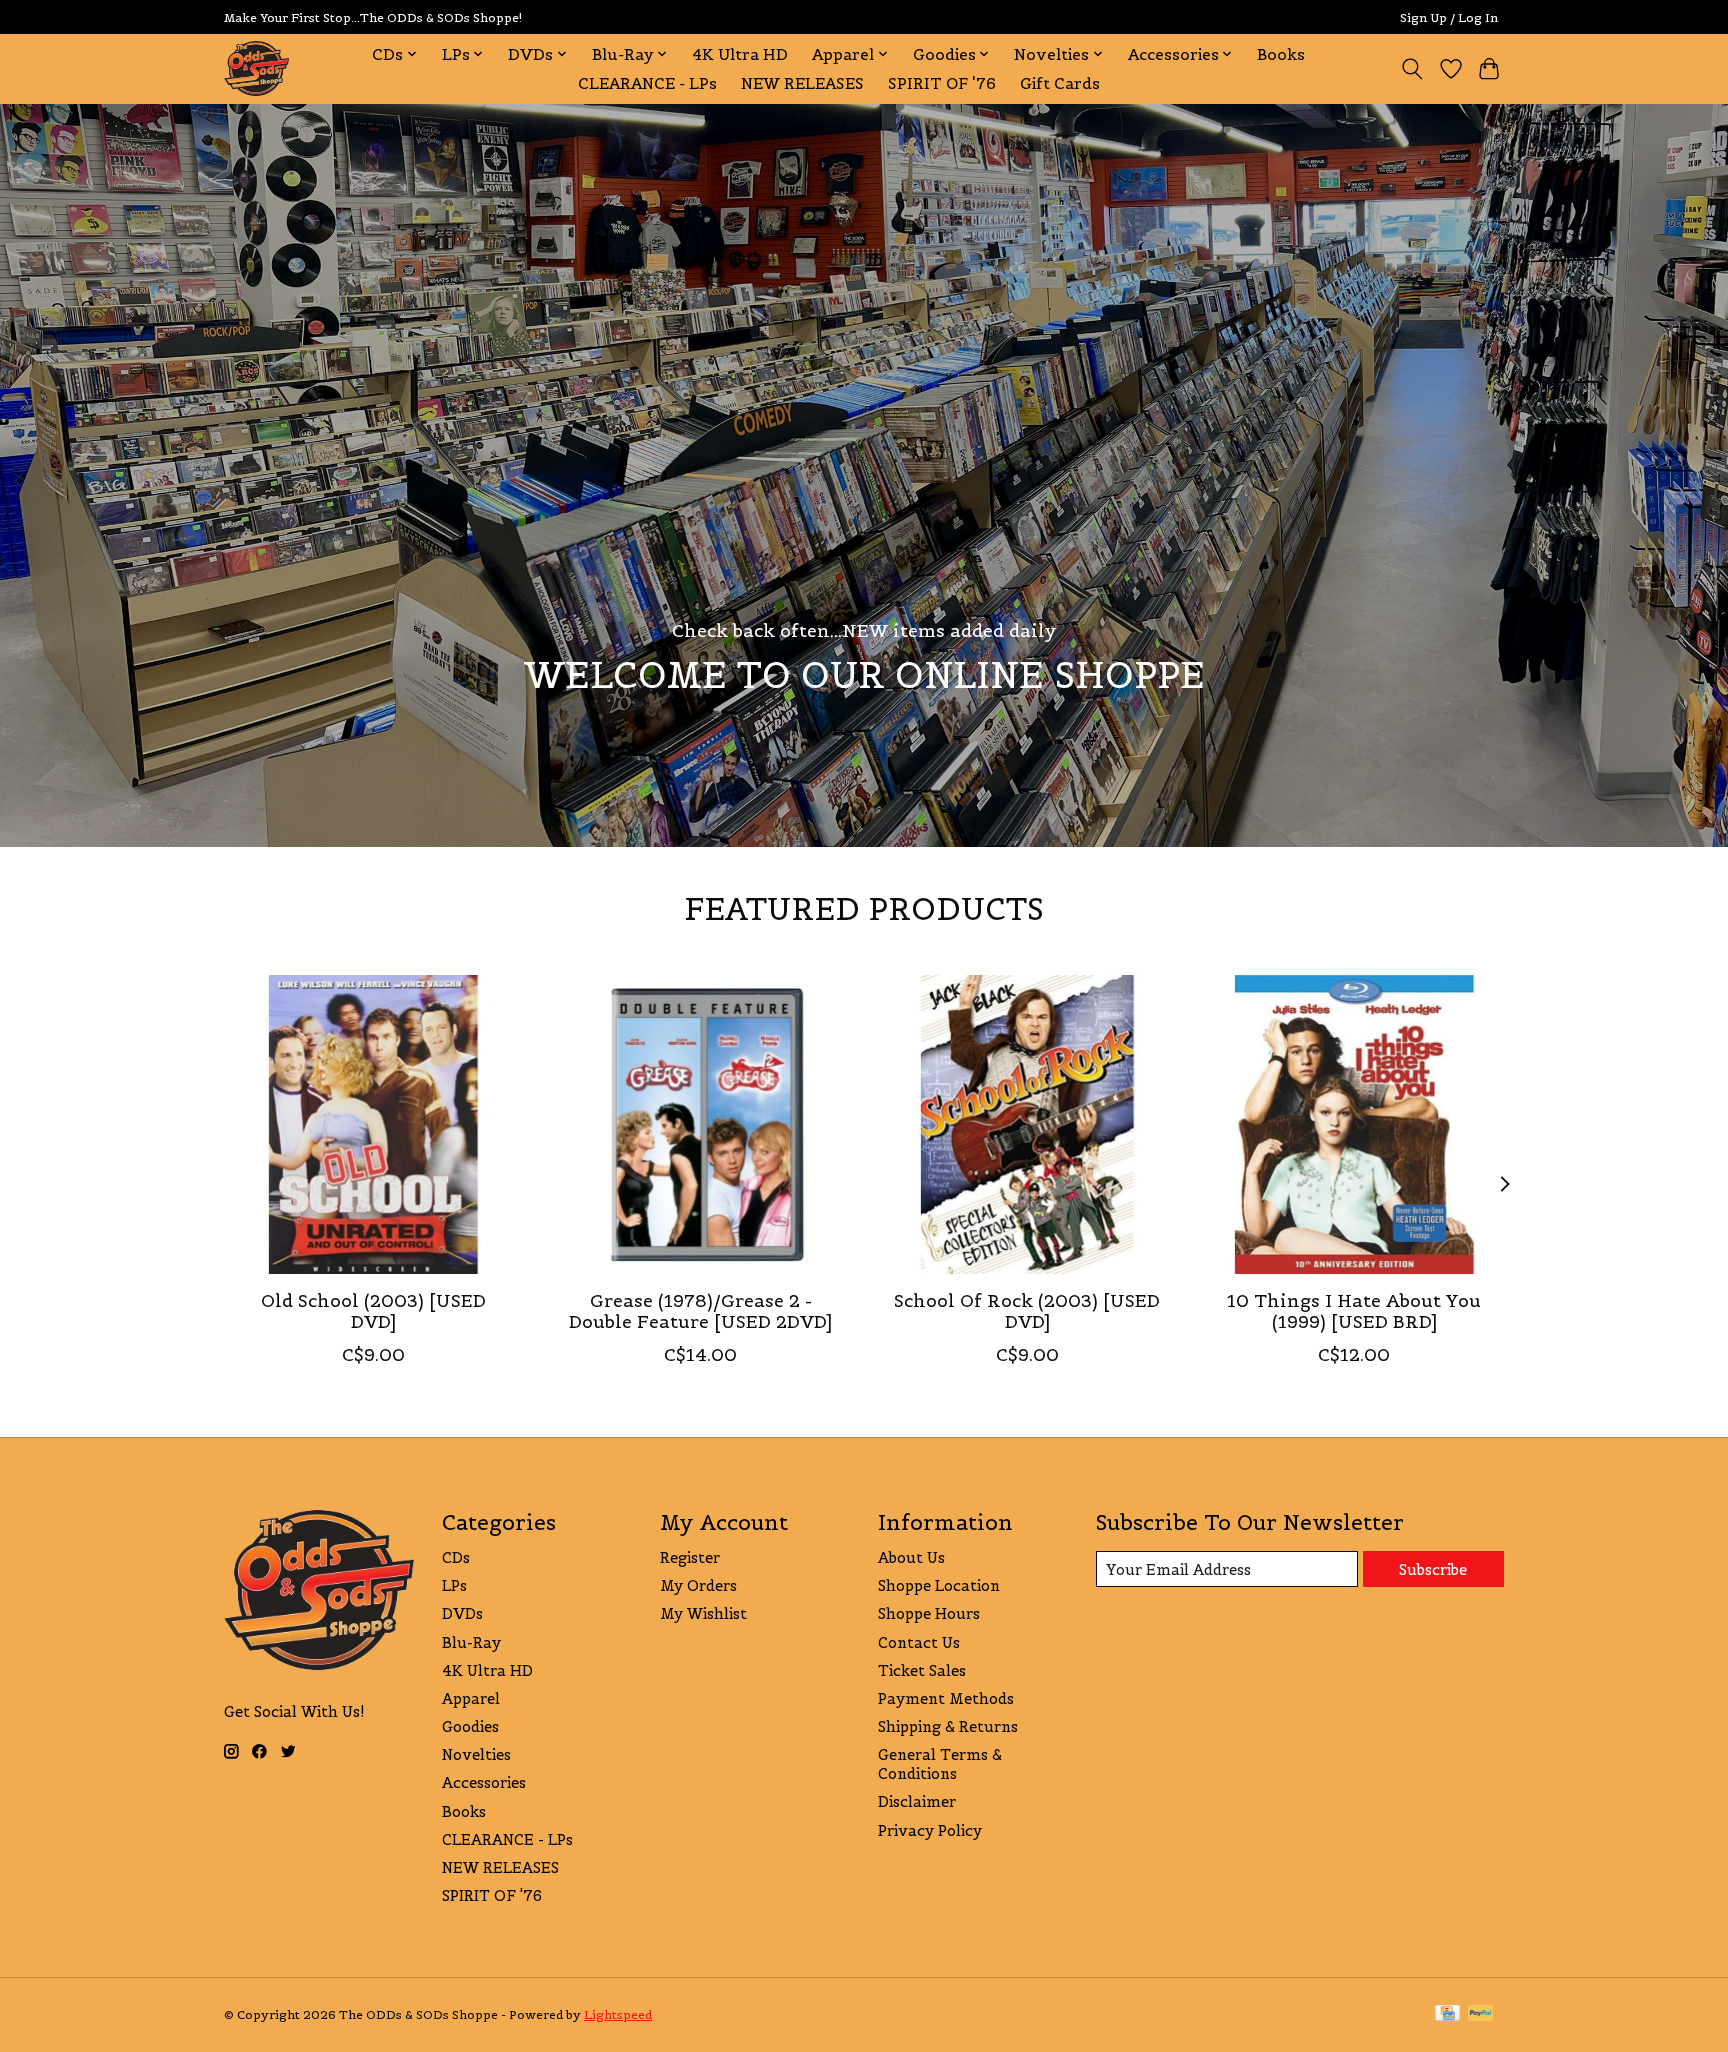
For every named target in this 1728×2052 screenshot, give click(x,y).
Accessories (484, 1782)
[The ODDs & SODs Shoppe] (256, 68)
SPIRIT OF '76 (942, 83)
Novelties (476, 1754)
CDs (456, 1557)
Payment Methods (946, 1698)
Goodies (470, 1726)
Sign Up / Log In (1449, 17)
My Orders (698, 1585)
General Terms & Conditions (940, 1764)
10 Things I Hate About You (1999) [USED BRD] (1354, 1310)
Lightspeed (618, 2014)
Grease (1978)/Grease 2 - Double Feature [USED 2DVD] (700, 1310)
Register (690, 1557)
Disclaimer (917, 1801)
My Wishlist (703, 1613)
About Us (911, 1557)
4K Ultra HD (740, 54)
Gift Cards (1060, 83)
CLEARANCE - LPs (647, 83)
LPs (454, 1585)
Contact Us (919, 1642)
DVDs (462, 1613)
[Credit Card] (1447, 2014)
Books (1281, 54)
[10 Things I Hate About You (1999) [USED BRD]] (1354, 1124)
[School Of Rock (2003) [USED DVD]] (1027, 1124)
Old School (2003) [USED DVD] (373, 1310)
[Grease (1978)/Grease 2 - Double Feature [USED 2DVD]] (700, 1124)
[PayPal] (1481, 2014)
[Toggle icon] (1412, 69)
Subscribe (1433, 1569)
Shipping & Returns (948, 1726)
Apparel (471, 1698)
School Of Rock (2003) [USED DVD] (1027, 1310)
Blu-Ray (471, 1642)
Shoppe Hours (929, 1613)
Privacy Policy (930, 1830)
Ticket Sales (922, 1670)
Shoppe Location (939, 1585)
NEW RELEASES (802, 83)
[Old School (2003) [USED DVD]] (373, 1124)
